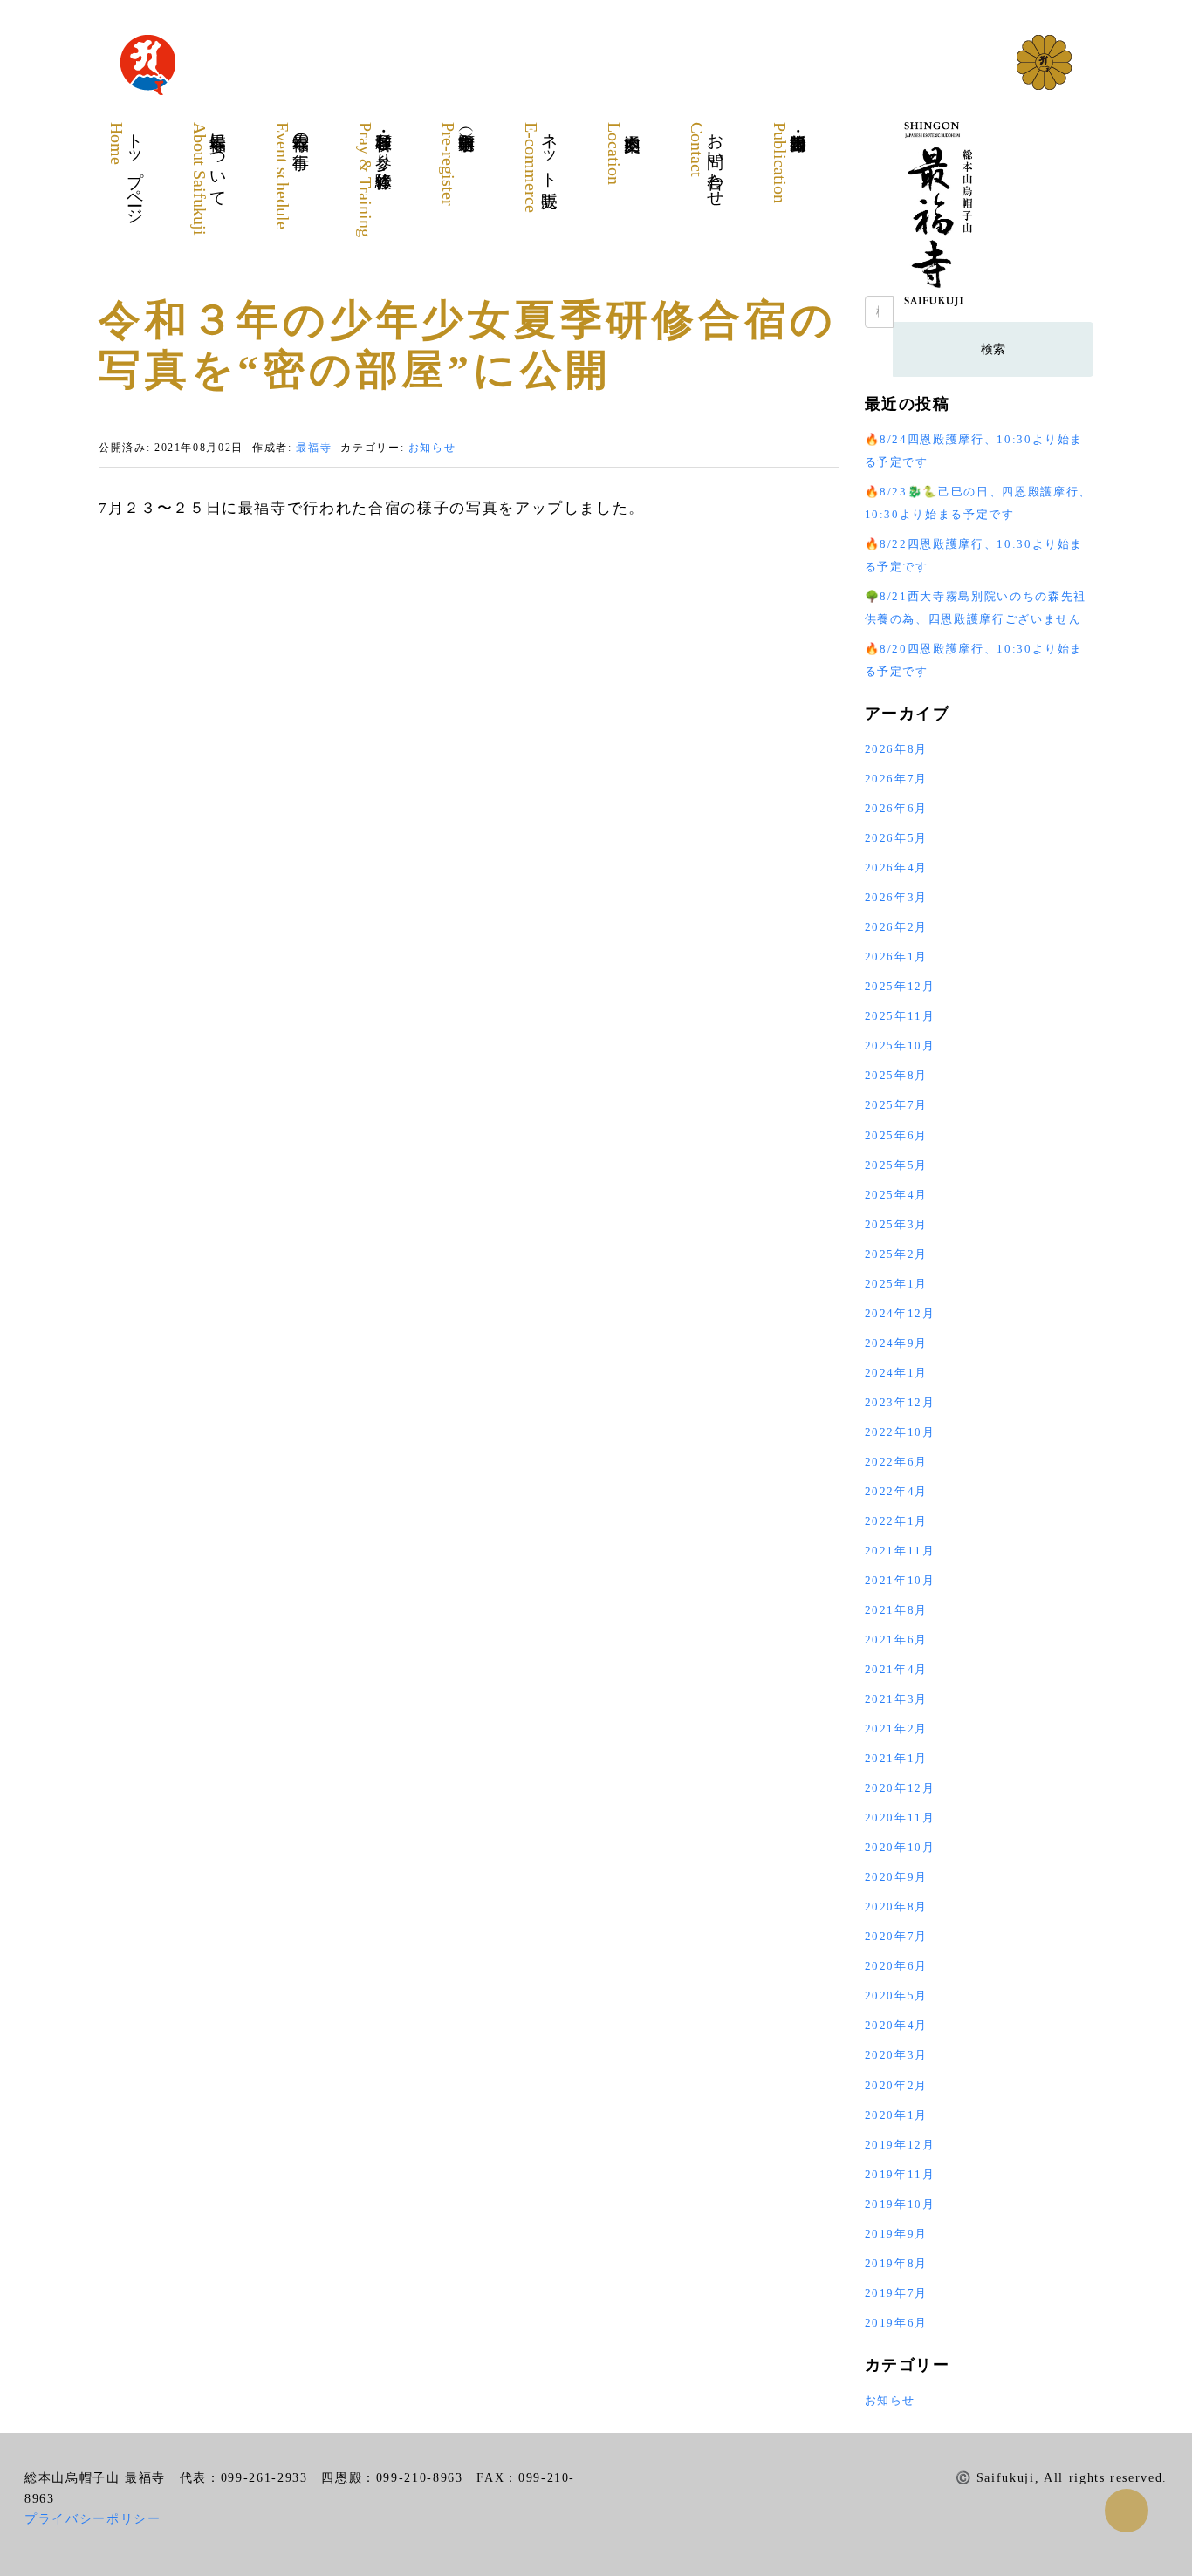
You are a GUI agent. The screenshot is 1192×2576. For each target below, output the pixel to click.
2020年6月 (897, 1966)
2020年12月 (900, 1788)
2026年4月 (897, 868)
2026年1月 (897, 957)
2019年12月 (900, 2145)
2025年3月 (897, 1224)
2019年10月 (900, 2204)
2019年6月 (897, 2323)
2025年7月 (897, 1105)
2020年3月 (897, 2055)
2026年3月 (897, 897)
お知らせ (432, 448)
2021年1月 (897, 1758)
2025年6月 (897, 1135)
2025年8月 (897, 1075)
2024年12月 (900, 1313)
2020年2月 (897, 2085)
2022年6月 (897, 1462)
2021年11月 (900, 1551)
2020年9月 (897, 1877)
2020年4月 (897, 2025)
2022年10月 (900, 1432)
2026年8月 (897, 749)
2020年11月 (900, 1818)
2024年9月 (897, 1343)
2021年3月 (897, 1699)
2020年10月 (900, 1847)
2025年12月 (900, 986)
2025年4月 (897, 1195)
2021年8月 (897, 1610)
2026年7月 (897, 779)
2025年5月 (897, 1165)
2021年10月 (900, 1580)
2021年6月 (897, 1640)
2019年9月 (897, 2234)
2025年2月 (897, 1254)
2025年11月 (900, 1016)
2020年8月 (897, 1906)
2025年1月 (897, 1284)
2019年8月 (897, 2263)
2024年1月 (897, 1373)
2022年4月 (897, 1491)
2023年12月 (900, 1402)
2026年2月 (897, 927)
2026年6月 (897, 808)
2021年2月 (897, 1729)
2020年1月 (897, 2115)
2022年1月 (897, 1521)
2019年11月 (900, 2174)
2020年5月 (897, 1995)
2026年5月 (897, 838)
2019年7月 (897, 2293)
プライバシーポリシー (93, 2519)
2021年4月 (897, 1669)
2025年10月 (900, 1045)
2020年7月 (897, 1936)
